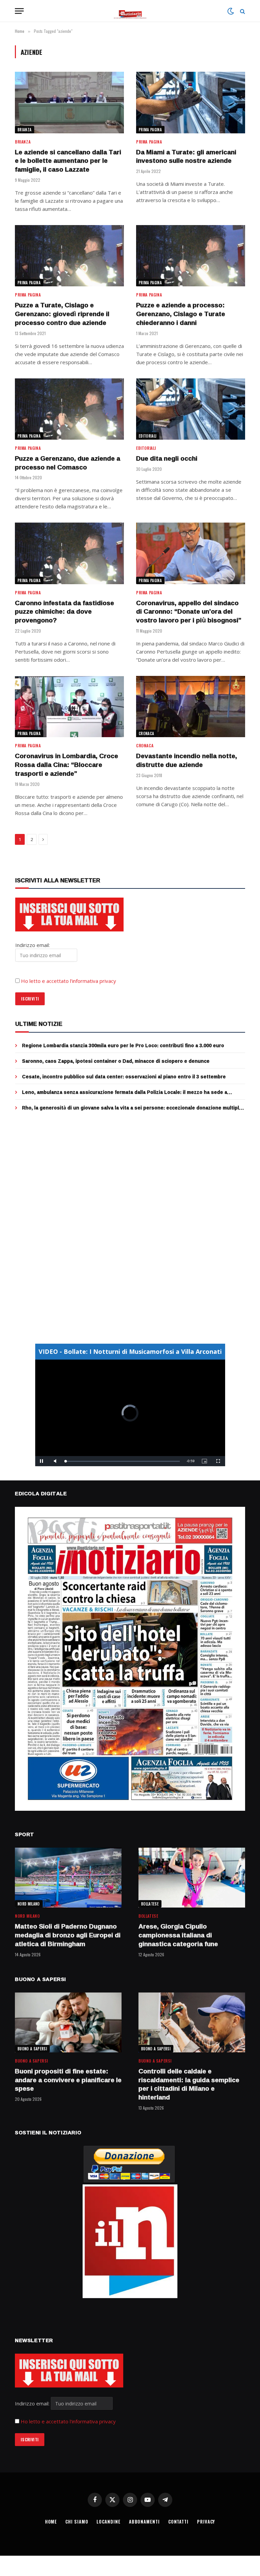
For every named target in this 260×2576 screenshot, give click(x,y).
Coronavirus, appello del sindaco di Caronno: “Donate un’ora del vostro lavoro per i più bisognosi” (189, 612)
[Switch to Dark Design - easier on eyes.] (231, 11)
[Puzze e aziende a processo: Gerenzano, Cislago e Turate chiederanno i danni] (191, 256)
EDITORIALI (148, 436)
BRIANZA (25, 130)
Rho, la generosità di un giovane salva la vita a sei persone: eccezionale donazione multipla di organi (132, 1108)
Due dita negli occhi (167, 459)
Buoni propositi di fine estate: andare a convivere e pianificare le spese (68, 2080)
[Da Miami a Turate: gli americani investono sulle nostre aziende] (191, 102)
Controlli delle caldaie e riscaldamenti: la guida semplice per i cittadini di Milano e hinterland (189, 2084)
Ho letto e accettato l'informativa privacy (68, 2421)
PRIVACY (206, 2522)
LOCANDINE (108, 2522)
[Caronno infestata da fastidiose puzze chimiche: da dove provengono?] (69, 553)
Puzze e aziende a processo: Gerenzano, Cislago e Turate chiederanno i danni (181, 314)
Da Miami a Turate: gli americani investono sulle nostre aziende (186, 157)
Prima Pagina (150, 130)
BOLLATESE (150, 1904)
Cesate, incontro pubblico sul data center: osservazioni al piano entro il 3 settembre (124, 1077)
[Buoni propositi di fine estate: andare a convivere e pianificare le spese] (68, 2022)
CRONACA (146, 733)
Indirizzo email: (33, 2403)
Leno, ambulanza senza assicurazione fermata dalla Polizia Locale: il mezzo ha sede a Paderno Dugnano (125, 1092)
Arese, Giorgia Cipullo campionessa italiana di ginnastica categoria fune (178, 1935)
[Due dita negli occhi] (191, 409)
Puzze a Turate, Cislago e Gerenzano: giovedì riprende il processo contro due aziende (62, 314)
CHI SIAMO (77, 2522)
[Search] (242, 11)
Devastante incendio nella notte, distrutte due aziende (187, 761)
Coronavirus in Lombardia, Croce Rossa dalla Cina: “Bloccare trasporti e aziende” (67, 765)
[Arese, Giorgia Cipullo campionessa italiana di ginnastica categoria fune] (192, 1878)
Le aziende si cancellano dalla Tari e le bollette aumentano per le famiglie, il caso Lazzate (68, 161)
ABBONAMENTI (144, 2522)
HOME (51, 2522)
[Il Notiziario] (130, 11)
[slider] (123, 1461)
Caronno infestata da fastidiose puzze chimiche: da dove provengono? (64, 612)
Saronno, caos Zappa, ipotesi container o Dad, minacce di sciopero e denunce (116, 1061)
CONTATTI (178, 2522)
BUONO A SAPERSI (32, 2049)
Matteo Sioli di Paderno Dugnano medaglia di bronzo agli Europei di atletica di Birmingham (68, 1935)
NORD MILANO (29, 1904)
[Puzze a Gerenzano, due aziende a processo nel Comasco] (69, 409)
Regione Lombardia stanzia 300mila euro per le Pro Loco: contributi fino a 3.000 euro (123, 1045)
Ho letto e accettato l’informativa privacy (69, 981)
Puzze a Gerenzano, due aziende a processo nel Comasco (68, 463)
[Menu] (19, 11)
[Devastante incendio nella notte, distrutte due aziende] (191, 707)
